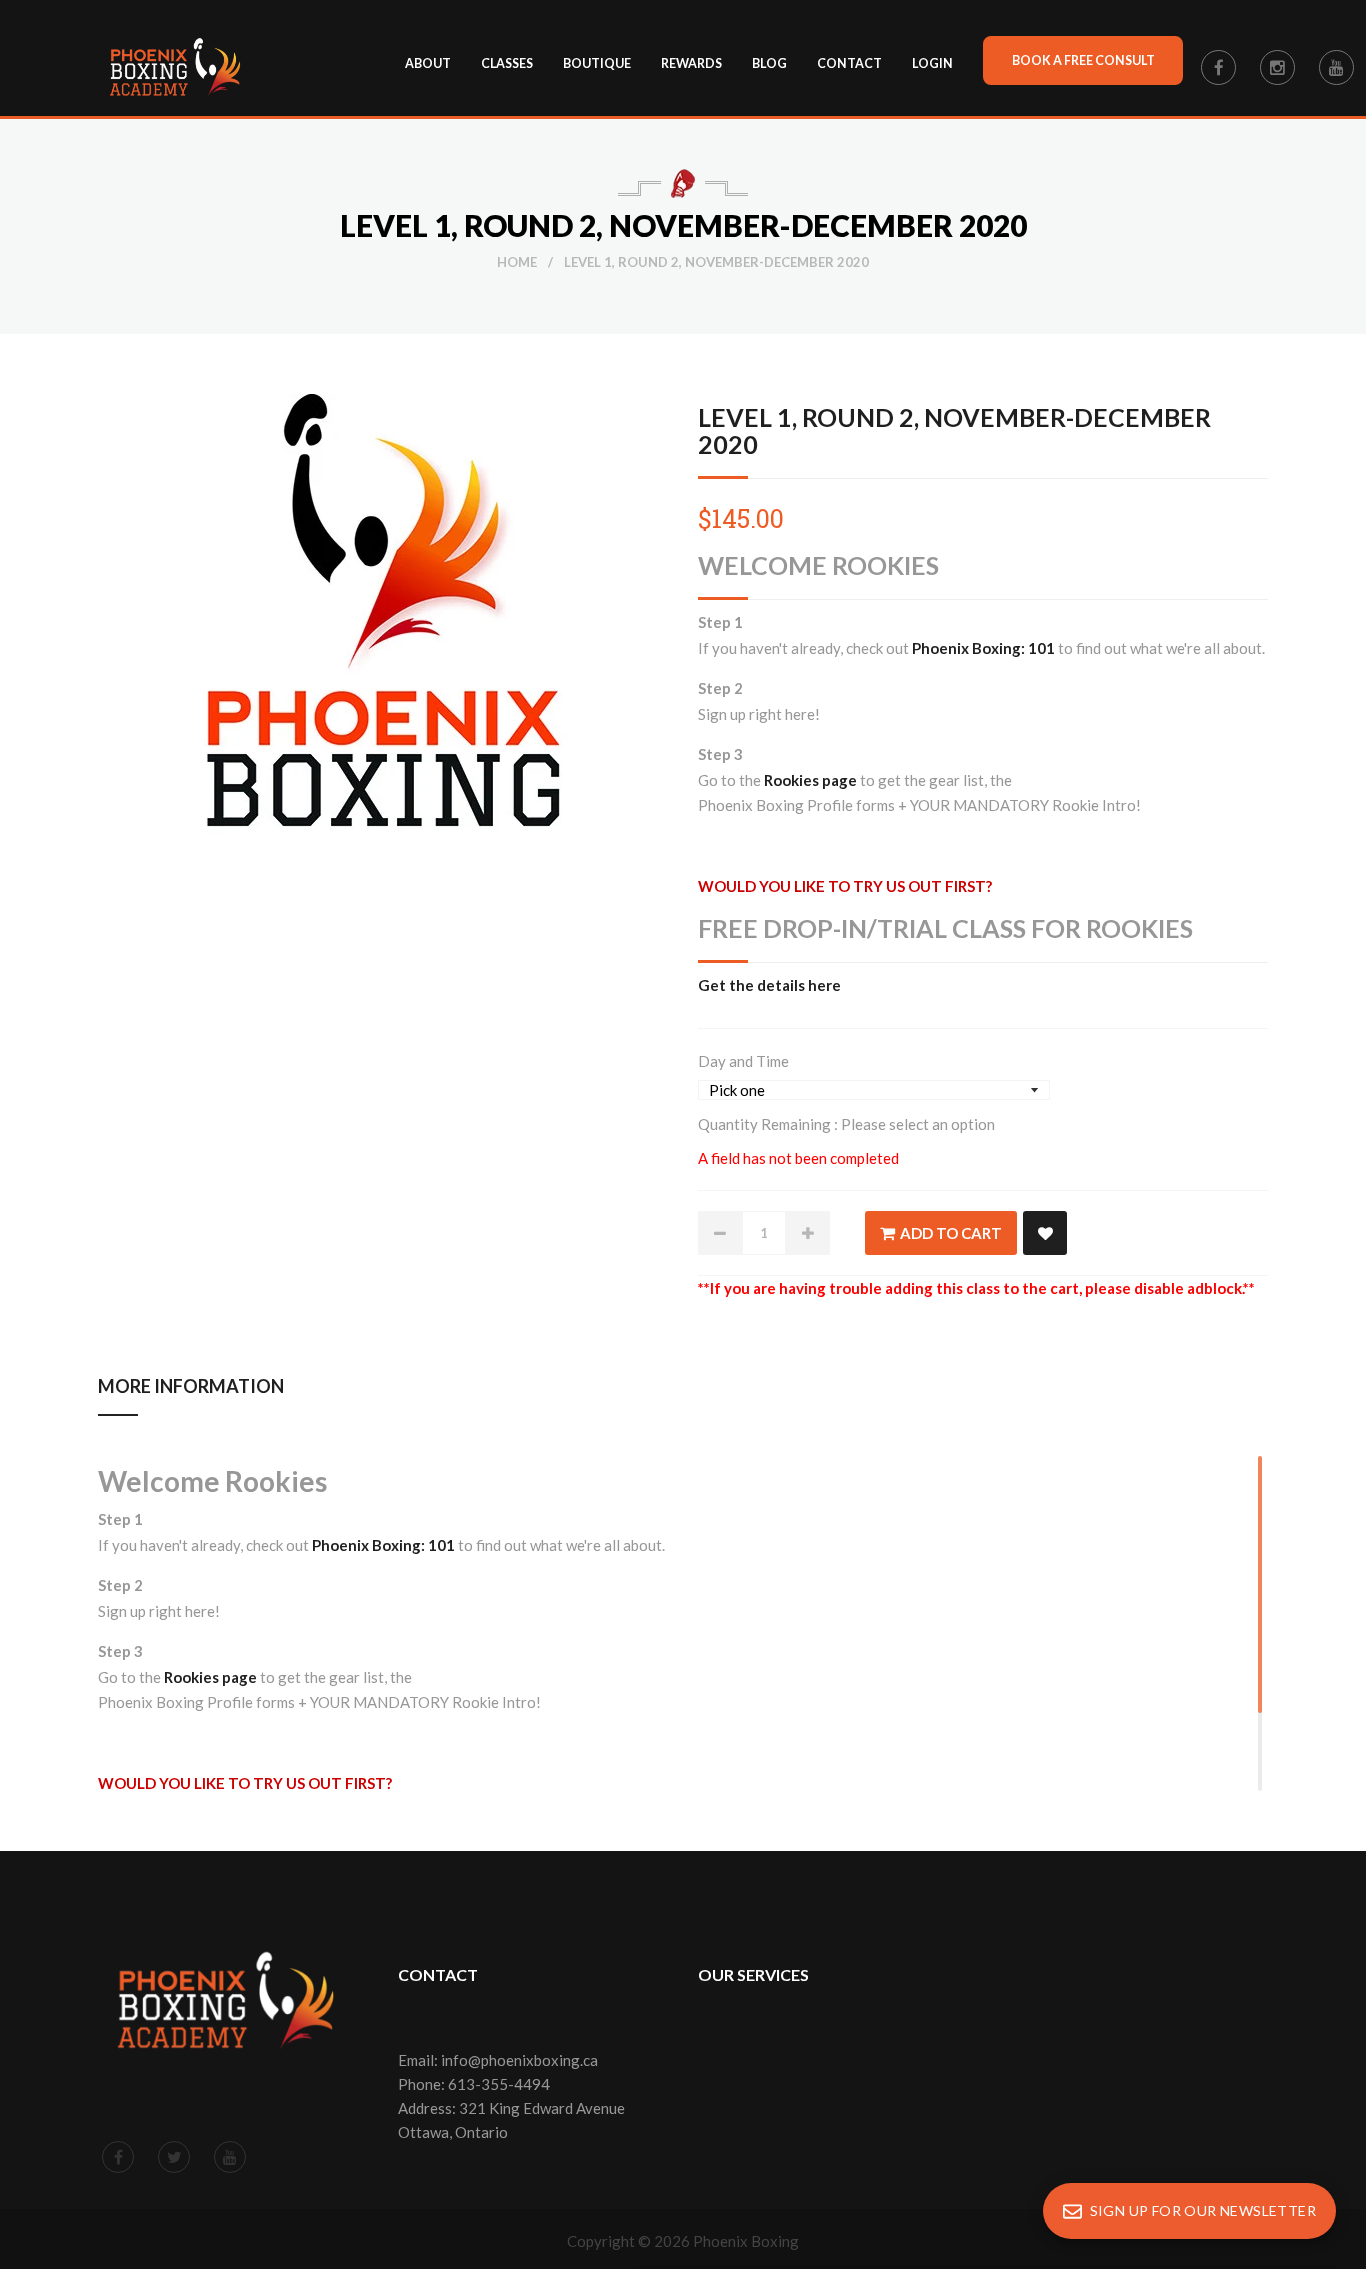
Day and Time (743, 1061)
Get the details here (769, 985)
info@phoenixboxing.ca (519, 2060)
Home (517, 262)
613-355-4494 (499, 2084)
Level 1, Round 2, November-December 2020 (954, 430)
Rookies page (810, 780)
